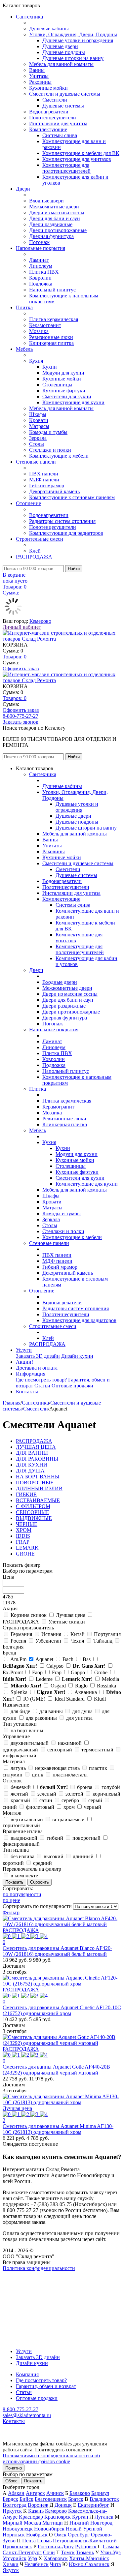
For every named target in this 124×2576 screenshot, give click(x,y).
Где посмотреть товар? (41, 1380)
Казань (36, 2511)
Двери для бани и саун (55, 218)
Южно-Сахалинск (89, 2564)
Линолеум (41, 266)
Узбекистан (48, 1641)
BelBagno (20, 1666)
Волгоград (15, 2505)
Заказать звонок (21, 722)
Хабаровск (56, 2558)
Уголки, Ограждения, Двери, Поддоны (73, 34)
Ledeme (44, 1679)
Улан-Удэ (110, 2552)
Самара (111, 2546)
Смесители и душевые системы (65, 94)
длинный (83, 1856)
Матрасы (39, 426)
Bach (68, 1659)
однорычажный (20, 1750)
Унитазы (39, 76)
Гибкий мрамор (47, 485)
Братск (76, 2499)
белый (54, 1787)
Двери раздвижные (51, 224)
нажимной (70, 1743)
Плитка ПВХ (44, 272)
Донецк (63, 2505)
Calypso (55, 1666)
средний (42, 1863)
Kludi (100, 1699)
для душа (82, 1711)
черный (93, 1807)
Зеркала (38, 438)
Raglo (81, 1686)
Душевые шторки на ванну (73, 58)
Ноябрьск (37, 2535)
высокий (54, 1856)
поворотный (86, 1838)
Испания (51, 1634)
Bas (87, 1659)
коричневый (106, 1794)
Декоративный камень (54, 491)
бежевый (21, 1787)
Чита (55, 2564)
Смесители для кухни (67, 396)
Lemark (77, 1679)
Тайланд (103, 1641)
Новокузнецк (18, 2529)
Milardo (26, 1686)
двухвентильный (30, 1743)
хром (69, 1807)
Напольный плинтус (52, 290)
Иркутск (12, 2511)
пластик (98, 1768)
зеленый (47, 1794)
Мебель (24, 349)
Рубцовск (86, 2546)
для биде (20, 1711)
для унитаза (79, 1718)
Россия (18, 1641)
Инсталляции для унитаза (58, 123)
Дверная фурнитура (51, 236)
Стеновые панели (36, 462)
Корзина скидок (29, 1615)
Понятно (14, 2468)
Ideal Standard (70, 1699)
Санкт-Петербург (22, 2552)
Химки (11, 2564)
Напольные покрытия (41, 248)
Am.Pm (18, 1659)
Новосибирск (49, 2529)
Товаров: (15, 657)
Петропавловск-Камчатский (85, 2541)
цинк (38, 1775)
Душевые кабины (49, 29)
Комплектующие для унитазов (77, 159)
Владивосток (104, 2499)
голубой (111, 1787)
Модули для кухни (63, 373)
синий (10, 1807)
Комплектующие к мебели (59, 456)
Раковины (40, 82)
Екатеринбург (93, 2505)
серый (95, 1800)
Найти (74, 569)
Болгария (13, 1647)
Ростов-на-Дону (56, 2546)
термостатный (97, 1750)
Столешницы (57, 385)
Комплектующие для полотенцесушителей (66, 168)
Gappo (78, 1672)
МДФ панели (44, 480)
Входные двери (46, 201)
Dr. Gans (89, 1666)
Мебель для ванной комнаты (61, 64)
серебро (70, 1800)
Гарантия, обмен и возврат (46, 2386)
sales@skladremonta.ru (27, 2415)
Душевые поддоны (64, 52)
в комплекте (24, 1876)
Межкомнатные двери (54, 207)
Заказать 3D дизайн (38, 1356)
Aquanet (44, 1659)
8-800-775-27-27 (21, 716)
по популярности (22, 1894)
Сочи (49, 2552)
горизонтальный (21, 1825)
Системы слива (60, 135)
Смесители (55, 100)
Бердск (10, 2499)
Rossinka (106, 1686)
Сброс (11, 2481)
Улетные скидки (67, 1622)
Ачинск (55, 2493)
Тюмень (85, 2552)
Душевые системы (63, 106)
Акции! (24, 1362)
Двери (23, 189)
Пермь (44, 2541)
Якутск (11, 2570)
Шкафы (38, 414)
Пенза (29, 2541)
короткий (13, 1863)
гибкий (55, 1838)
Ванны (37, 70)
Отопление (28, 503)
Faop (37, 1672)
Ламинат (39, 260)
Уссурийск (15, 2558)
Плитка (24, 307)
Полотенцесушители (53, 118)
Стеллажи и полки (50, 450)
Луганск (104, 2517)
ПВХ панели (44, 474)
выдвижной (24, 1838)
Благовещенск (51, 2499)
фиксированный (21, 1844)
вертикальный (27, 1819)
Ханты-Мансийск (89, 2558)
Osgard (58, 1686)
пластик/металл (70, 1775)
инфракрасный (20, 1756)
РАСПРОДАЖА (34, 557)
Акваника (86, 1692)
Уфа (32, 2558)
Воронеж (38, 2505)
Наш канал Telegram (25, 2286)
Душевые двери (60, 46)
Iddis (15, 1679)
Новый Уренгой (84, 2529)
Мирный (13, 2523)
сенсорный (60, 1750)
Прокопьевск (17, 2546)
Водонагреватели (49, 112)
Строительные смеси (40, 539)
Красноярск (58, 2517)
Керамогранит (45, 325)
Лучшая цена (71, 1615)
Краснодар (31, 2517)
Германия (21, 1634)
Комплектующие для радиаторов (66, 533)
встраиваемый (68, 1819)
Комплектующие (48, 129)
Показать (33, 2481)
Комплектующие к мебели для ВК (81, 153)
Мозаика (39, 331)
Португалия (107, 1634)
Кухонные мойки (48, 88)
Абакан (16, 2493)
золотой (74, 1794)
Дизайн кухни (77, 1356)
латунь (18, 1768)
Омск (60, 2535)
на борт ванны (27, 1730)
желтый (19, 1794)
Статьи (42, 1386)
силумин (13, 1775)
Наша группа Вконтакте (30, 2274)
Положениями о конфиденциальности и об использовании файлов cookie (51, 2458)
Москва (32, 2523)
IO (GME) (34, 1699)
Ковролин (40, 278)
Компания (27, 2374)
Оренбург (79, 2535)
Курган (80, 2517)
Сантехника (29, 17)
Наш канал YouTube (25, 2280)
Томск (68, 2552)
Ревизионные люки (51, 337)
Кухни (50, 367)
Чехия (77, 1641)
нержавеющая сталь (57, 1768)
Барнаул (100, 2493)
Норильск (14, 2535)
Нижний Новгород (91, 2523)
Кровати (39, 420)
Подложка (41, 284)
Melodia (110, 1679)
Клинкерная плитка (51, 343)
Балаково (80, 2493)
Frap (57, 1672)
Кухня (36, 361)
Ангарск (35, 2493)
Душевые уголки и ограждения (78, 40)
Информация (31, 1374)
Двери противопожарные (58, 230)
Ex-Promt (13, 1672)
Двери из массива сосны (57, 212)
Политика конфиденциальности (39, 2268)
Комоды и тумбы (48, 432)
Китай (78, 1634)
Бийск (26, 2499)
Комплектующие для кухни (73, 402)
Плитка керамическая (54, 319)
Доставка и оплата (37, 1368)
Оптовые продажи (72, 1386)
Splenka (19, 1692)
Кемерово (40, 621)
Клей (35, 551)
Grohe (101, 1672)
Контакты (27, 1392)
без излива (22, 1856)
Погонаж (39, 242)
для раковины (41, 1718)
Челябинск (37, 2564)
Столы (37, 444)
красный (20, 1800)
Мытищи (53, 2523)
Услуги (24, 1350)
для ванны (51, 1711)
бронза (85, 1787)
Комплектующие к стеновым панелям (72, 497)
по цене (11, 1900)
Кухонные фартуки (64, 391)
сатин (46, 1800)
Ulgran (51, 1692)
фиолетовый (40, 1807)
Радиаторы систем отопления (62, 521)
